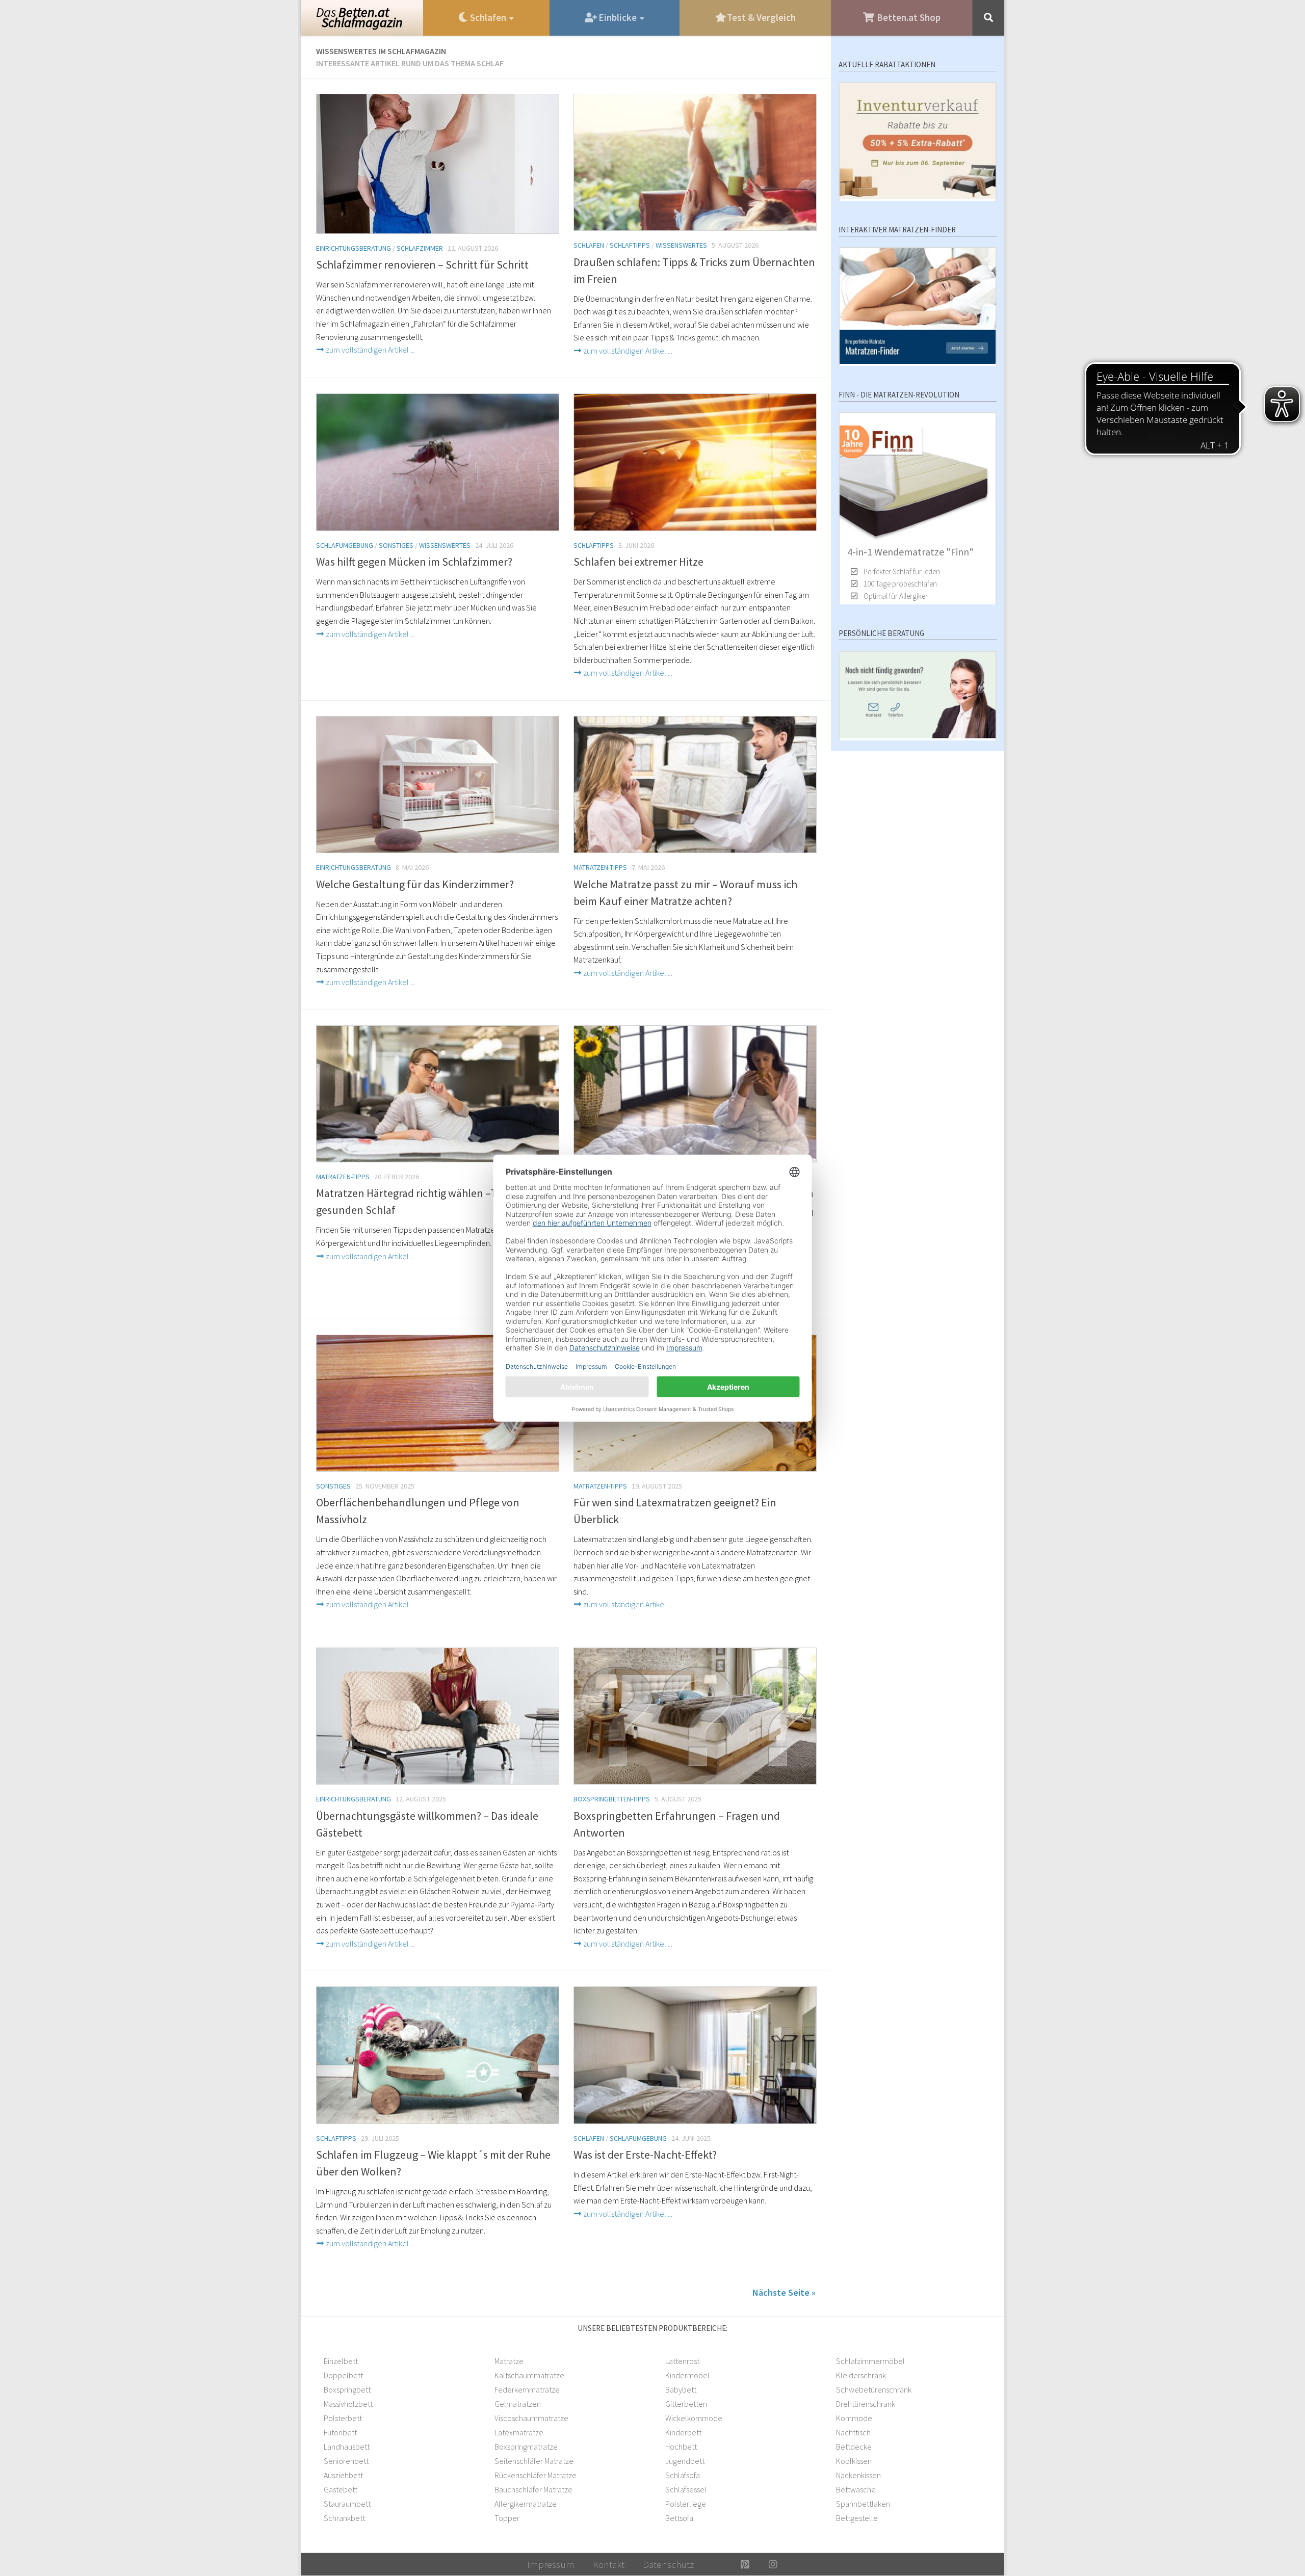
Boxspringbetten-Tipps (612, 1799)
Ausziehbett (343, 2475)
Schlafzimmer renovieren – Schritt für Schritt (422, 264)
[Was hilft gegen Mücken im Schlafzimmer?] (438, 462)
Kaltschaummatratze (529, 2375)
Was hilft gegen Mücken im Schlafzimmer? (414, 562)
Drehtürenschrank (866, 2404)
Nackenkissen (858, 2475)
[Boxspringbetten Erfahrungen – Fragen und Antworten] (695, 1716)
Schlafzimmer (420, 248)
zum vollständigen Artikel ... (370, 350)
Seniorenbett (346, 2461)
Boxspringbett (347, 2389)
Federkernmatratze (527, 2389)
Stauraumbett (347, 2504)
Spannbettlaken (863, 2504)
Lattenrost (682, 2361)
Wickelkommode (694, 2418)
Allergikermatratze (526, 2504)
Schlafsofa (683, 2475)
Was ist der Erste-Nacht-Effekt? (645, 2155)
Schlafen (589, 245)
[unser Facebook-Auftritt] (717, 2564)
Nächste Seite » (784, 2292)
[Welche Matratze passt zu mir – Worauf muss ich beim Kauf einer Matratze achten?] (695, 785)
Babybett (681, 2389)
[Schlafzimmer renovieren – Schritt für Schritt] (438, 164)
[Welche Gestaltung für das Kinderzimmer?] (438, 785)
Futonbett (340, 2432)
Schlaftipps (630, 245)
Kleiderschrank (861, 2375)
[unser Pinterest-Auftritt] (745, 2564)
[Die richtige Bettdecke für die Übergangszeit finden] (695, 1094)
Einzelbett (341, 2361)
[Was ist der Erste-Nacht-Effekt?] (695, 2055)
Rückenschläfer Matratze (536, 2475)
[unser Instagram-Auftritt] (773, 2564)
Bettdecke (854, 2447)
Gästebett (341, 2489)
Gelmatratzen (518, 2404)
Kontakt (609, 2564)
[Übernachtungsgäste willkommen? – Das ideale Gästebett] (438, 1716)
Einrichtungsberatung (354, 248)
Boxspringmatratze (526, 2447)
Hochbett (681, 2447)
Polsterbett (343, 2418)
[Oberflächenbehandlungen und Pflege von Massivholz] (438, 1403)
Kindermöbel (687, 2375)
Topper (507, 2518)
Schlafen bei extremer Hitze (638, 562)
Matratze (509, 2361)
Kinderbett (683, 2432)
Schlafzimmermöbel (870, 2361)
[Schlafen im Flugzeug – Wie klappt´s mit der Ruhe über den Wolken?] (438, 2055)
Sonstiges (396, 545)
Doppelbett (343, 2375)
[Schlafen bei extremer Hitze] (695, 462)
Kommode (854, 2418)
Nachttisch (853, 2432)
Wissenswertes (681, 245)
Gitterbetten (686, 2404)
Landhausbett (347, 2447)
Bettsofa (679, 2518)
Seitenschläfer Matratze (534, 2461)
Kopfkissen (854, 2461)
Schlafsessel (686, 2489)
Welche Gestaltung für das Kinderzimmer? (415, 884)
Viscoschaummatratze (531, 2418)
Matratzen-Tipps (600, 867)
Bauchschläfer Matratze (533, 2489)
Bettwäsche (856, 2489)
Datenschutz (668, 2564)
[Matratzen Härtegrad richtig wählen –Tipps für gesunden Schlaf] (438, 1094)
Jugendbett (685, 2461)
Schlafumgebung (345, 545)
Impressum (551, 2564)
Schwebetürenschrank (874, 2389)
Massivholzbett (348, 2404)
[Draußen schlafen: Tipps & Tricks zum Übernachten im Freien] (695, 163)
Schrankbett (344, 2518)
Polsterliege (686, 2504)
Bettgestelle (857, 2518)
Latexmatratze (519, 2432)
